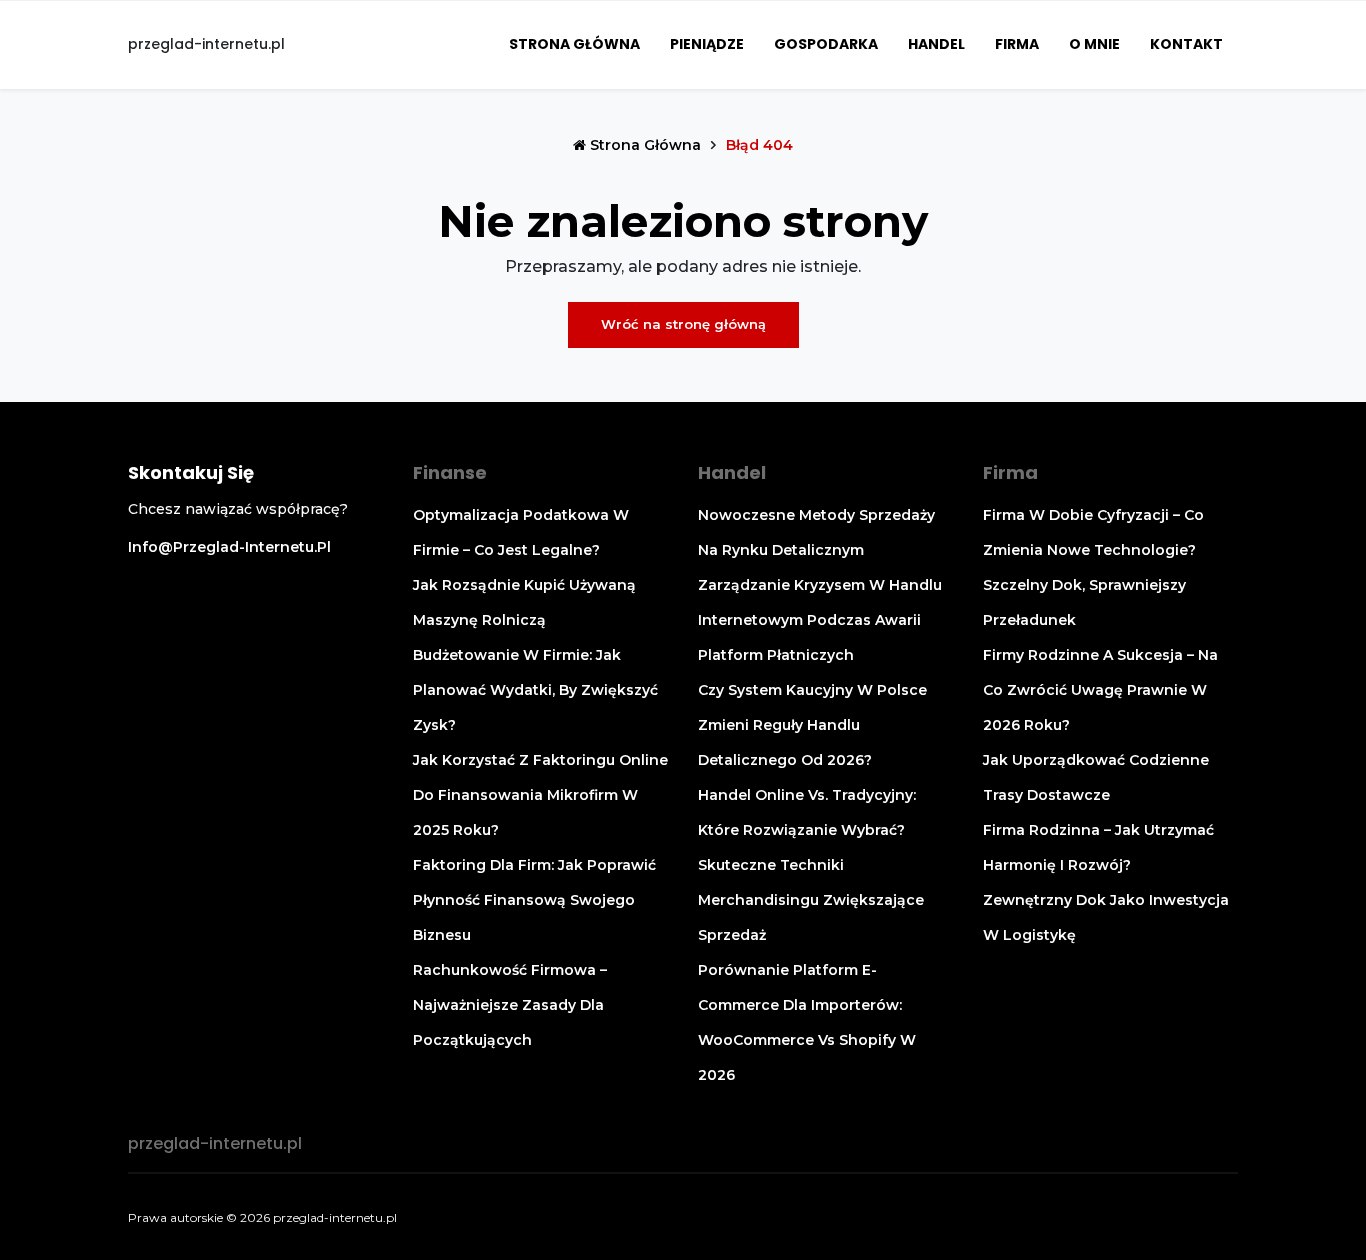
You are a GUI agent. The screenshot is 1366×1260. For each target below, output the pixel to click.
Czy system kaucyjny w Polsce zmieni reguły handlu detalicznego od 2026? (812, 725)
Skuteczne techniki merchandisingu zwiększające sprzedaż (811, 900)
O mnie (1094, 44)
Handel (936, 44)
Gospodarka (826, 44)
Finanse (450, 472)
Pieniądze (707, 44)
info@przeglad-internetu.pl (229, 547)
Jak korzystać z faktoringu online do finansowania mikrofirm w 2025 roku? (540, 795)
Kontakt (1186, 44)
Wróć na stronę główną (683, 324)
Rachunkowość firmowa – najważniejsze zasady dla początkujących (510, 1005)
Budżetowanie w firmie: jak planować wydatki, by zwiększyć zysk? (535, 690)
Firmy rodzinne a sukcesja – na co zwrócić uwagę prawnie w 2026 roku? (1100, 690)
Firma (1017, 44)
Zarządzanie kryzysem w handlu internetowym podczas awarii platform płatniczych (820, 620)
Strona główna (574, 44)
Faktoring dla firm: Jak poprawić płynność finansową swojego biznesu (534, 900)
